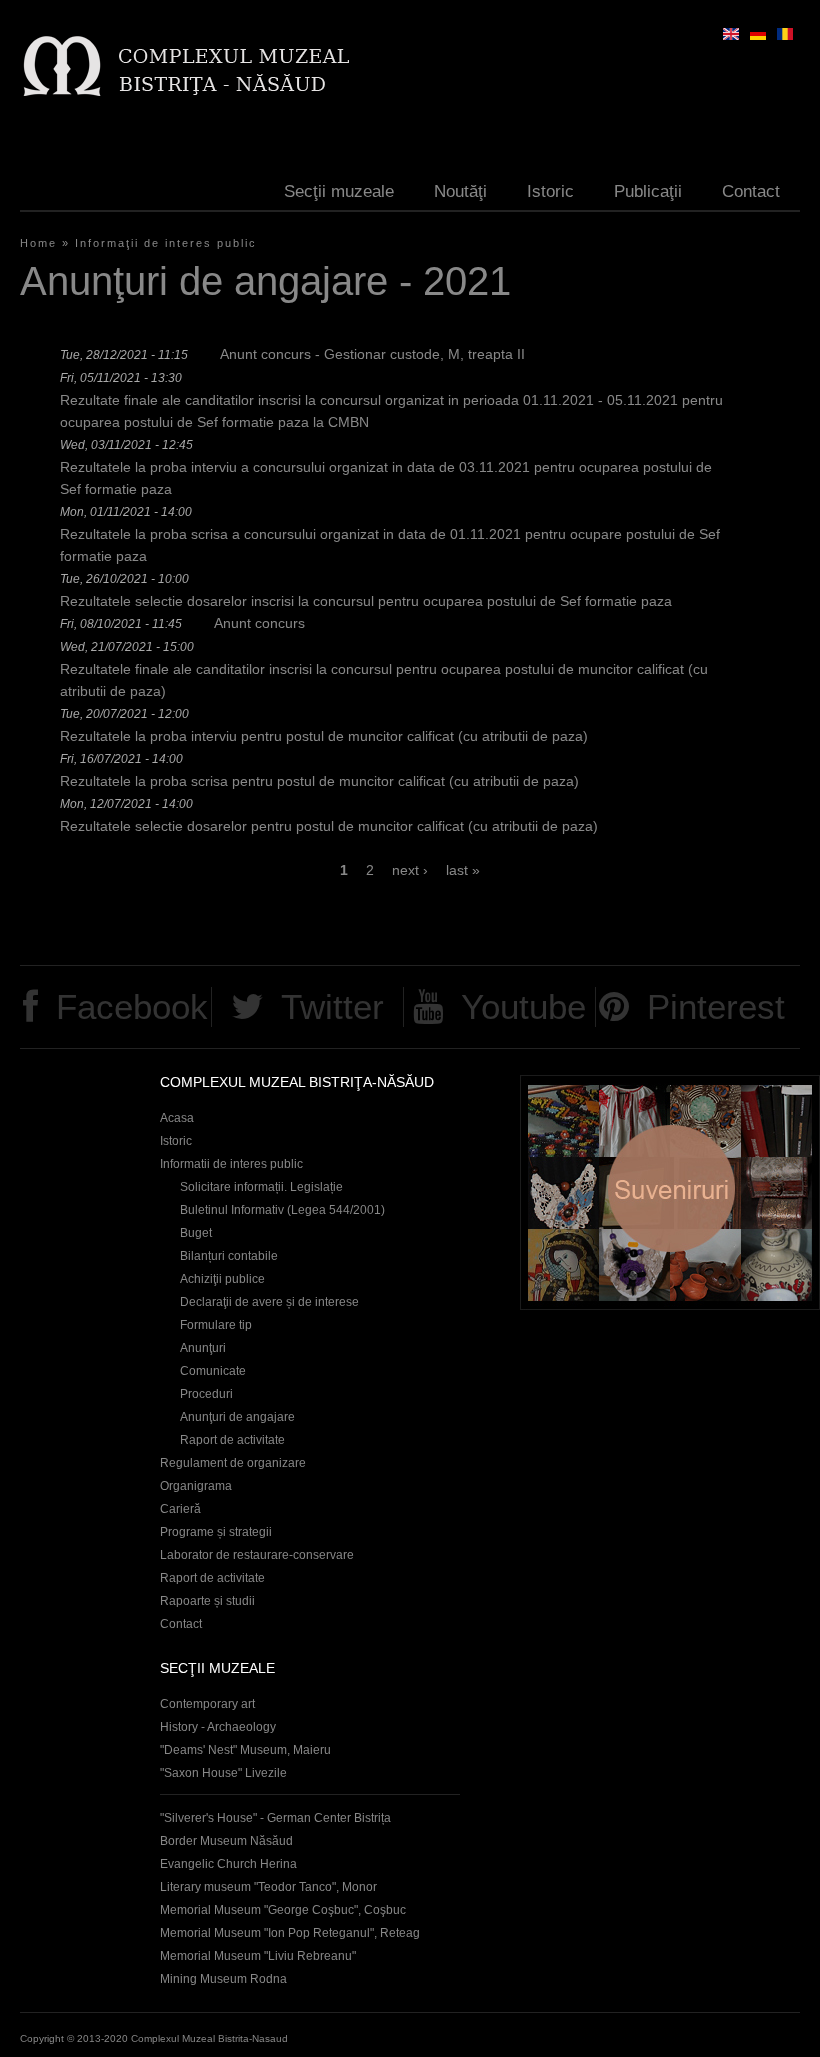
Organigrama (196, 1486)
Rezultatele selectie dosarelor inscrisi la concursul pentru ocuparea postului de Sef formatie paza (366, 601)
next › (410, 870)
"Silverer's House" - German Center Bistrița (275, 1818)
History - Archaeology (218, 1727)
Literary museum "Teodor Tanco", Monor (268, 1887)
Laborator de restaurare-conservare (257, 1555)
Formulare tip (216, 1325)
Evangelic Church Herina (228, 1864)
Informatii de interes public (231, 1164)
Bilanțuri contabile (229, 1256)
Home (38, 243)
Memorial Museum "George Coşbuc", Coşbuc (283, 1910)
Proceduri (206, 1394)
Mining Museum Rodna (223, 1979)
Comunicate (213, 1371)
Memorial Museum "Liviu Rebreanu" (258, 1956)
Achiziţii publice (222, 1279)
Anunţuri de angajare (237, 1417)
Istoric (550, 191)
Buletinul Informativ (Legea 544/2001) (282, 1210)
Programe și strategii (216, 1532)
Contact (751, 191)
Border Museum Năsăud (226, 1841)
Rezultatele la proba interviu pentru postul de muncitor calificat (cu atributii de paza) (324, 736)
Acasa (177, 1118)
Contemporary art (207, 1704)
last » (463, 870)
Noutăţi (460, 191)
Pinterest (716, 1006)
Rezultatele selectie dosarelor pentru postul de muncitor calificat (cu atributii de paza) (329, 826)
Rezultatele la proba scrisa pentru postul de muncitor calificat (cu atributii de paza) (319, 781)
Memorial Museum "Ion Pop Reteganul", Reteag (290, 1933)
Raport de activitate (232, 1440)
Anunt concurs (259, 623)
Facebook (132, 1006)
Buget (196, 1233)
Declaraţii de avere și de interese (269, 1302)
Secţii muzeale (339, 191)
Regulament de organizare (233, 1463)
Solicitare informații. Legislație (261, 1187)
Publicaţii (648, 191)
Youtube (523, 1006)
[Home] (185, 65)
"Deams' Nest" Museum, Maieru (245, 1750)
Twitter (332, 1006)
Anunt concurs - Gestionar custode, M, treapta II (372, 354)
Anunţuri (203, 1348)
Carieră (180, 1509)
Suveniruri (670, 1192)
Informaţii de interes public (166, 243)
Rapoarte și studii (207, 1601)
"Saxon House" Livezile (223, 1773)
